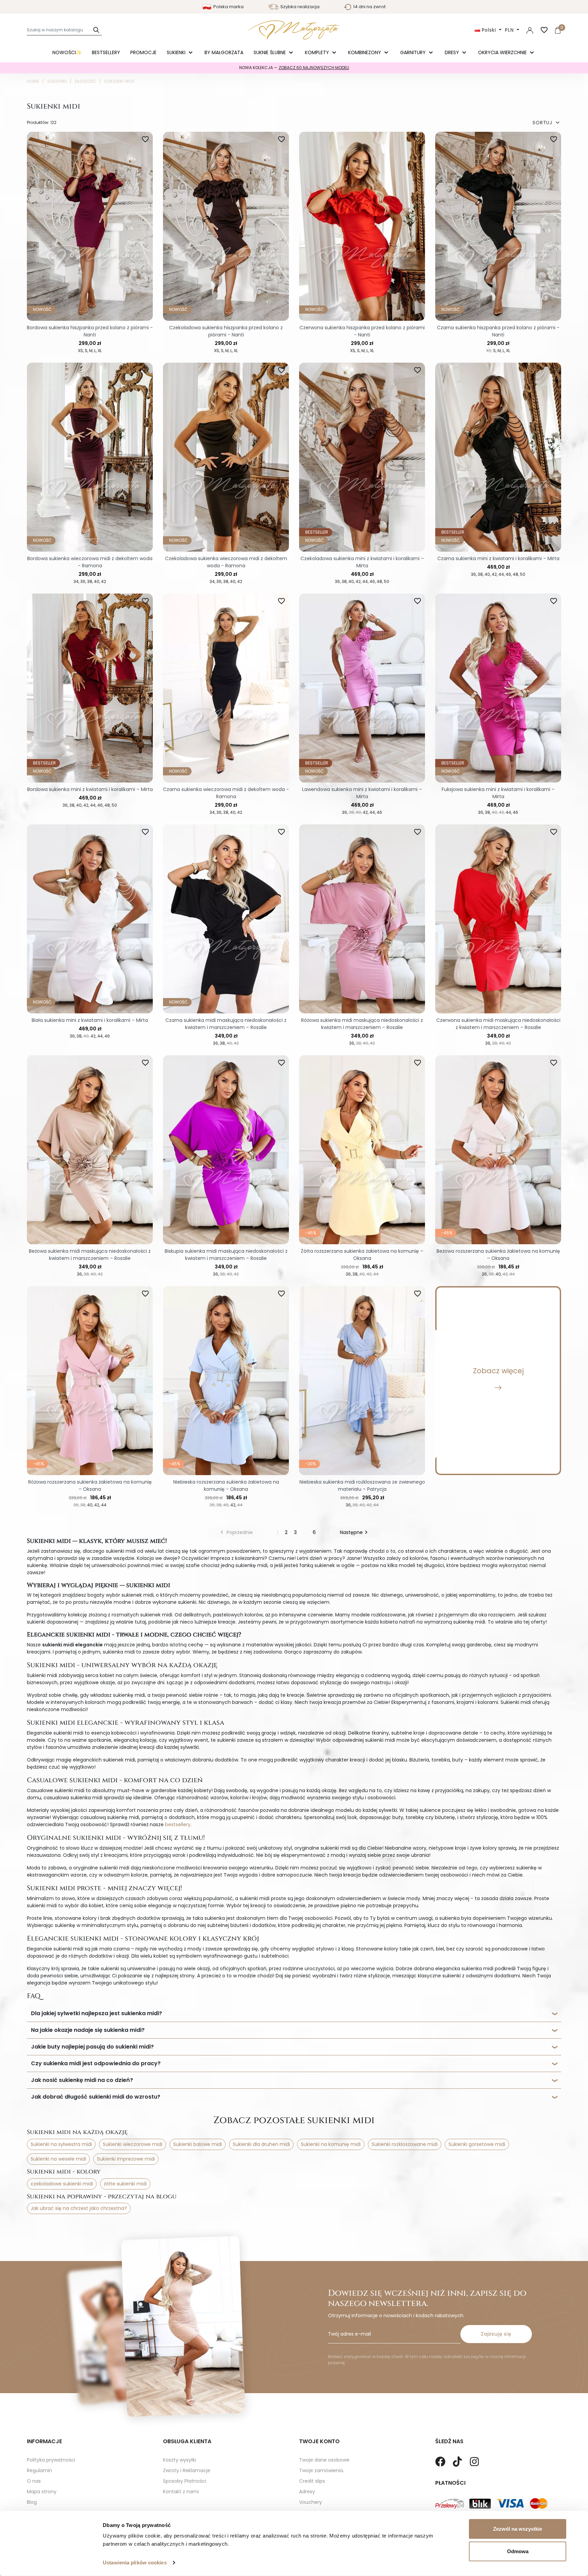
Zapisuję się (496, 2334)
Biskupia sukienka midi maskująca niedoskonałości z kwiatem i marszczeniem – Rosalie (226, 1255)
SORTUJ (547, 123)
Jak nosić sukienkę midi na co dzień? (82, 2080)
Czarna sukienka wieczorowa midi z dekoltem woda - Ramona (226, 793)
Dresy (453, 52)
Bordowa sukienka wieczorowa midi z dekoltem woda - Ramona (90, 562)
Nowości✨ (67, 52)
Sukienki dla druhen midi (261, 2144)
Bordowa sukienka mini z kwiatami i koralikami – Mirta (90, 789)
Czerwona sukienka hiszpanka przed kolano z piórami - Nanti (362, 331)
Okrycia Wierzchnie (503, 52)
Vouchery (311, 2502)
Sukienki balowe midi (198, 2144)
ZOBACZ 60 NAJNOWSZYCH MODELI (314, 68)
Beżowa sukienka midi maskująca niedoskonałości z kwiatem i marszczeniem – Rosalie (90, 1255)
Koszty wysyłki (179, 2460)
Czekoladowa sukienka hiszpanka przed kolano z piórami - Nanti (226, 331)
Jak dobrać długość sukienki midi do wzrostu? (96, 2097)
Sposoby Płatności (185, 2481)
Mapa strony (42, 2492)
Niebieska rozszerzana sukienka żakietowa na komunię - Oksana (226, 1485)
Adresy (307, 2492)
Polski (489, 30)
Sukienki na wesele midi (58, 2159)
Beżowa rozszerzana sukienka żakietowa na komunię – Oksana (498, 1255)
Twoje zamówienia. (322, 2470)
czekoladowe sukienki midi (62, 2184)
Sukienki (177, 52)
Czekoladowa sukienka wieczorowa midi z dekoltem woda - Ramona (226, 562)
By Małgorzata (224, 52)
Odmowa (518, 2551)
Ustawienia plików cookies (135, 2563)
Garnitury (414, 52)
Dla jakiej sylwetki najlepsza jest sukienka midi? (96, 2013)
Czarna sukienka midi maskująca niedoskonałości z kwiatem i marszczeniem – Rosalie (226, 1024)
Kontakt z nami (181, 2492)
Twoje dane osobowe (324, 2460)
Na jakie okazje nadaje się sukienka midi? (88, 2030)
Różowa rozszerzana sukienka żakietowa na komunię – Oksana (90, 1485)
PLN (510, 30)
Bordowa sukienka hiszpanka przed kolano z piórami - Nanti (90, 331)
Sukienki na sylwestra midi (61, 2144)
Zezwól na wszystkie (518, 2529)
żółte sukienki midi (125, 2184)
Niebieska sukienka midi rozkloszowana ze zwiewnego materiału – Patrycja (362, 1485)
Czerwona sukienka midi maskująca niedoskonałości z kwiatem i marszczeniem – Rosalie (498, 1024)
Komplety (318, 52)
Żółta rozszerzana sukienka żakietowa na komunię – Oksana (362, 1255)
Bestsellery (106, 52)
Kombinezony (365, 52)
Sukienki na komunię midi (331, 2144)
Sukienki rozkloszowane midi (405, 2144)
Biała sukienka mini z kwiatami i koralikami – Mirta (90, 1020)
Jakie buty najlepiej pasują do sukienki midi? (92, 2047)
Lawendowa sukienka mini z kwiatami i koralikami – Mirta (362, 793)
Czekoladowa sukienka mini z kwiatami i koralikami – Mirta (362, 562)
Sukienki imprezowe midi (126, 2159)
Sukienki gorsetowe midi (477, 2144)
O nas (34, 2481)
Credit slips (312, 2481)
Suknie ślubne (270, 52)
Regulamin (39, 2470)
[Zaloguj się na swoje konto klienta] (530, 30)
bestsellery (178, 1824)
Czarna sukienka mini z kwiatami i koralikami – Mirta (498, 558)
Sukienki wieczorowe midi (133, 2144)
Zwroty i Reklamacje (187, 2470)
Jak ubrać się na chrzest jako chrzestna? (79, 2208)
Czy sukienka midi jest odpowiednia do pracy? (96, 2063)
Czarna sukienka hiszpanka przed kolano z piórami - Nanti (498, 331)
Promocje (143, 52)
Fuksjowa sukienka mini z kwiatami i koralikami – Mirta (498, 793)
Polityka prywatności (51, 2460)
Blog (32, 2502)
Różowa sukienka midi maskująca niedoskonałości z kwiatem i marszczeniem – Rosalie (362, 1024)
